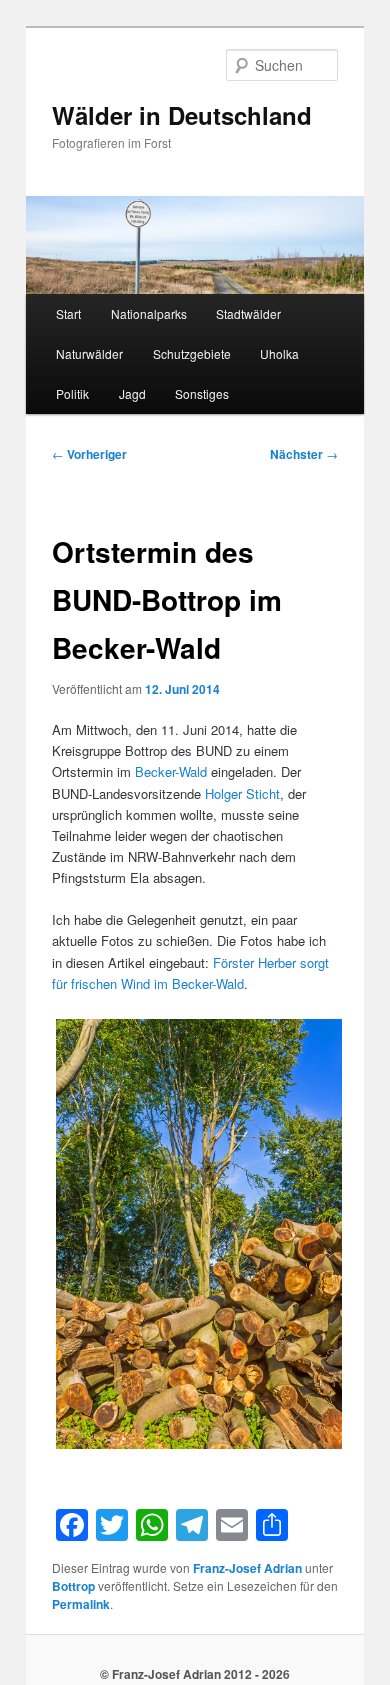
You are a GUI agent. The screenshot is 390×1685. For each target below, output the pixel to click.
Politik (72, 393)
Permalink (81, 1604)
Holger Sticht (242, 793)
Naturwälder (89, 353)
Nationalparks (149, 313)
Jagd (132, 393)
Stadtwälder (248, 313)
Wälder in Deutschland (182, 115)
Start (68, 313)
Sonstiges (202, 393)
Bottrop (73, 1586)
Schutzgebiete (192, 353)
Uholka (279, 353)
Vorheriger (89, 454)
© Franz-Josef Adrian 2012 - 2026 (195, 1674)
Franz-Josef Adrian (247, 1568)
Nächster (304, 454)
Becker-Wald (171, 771)
